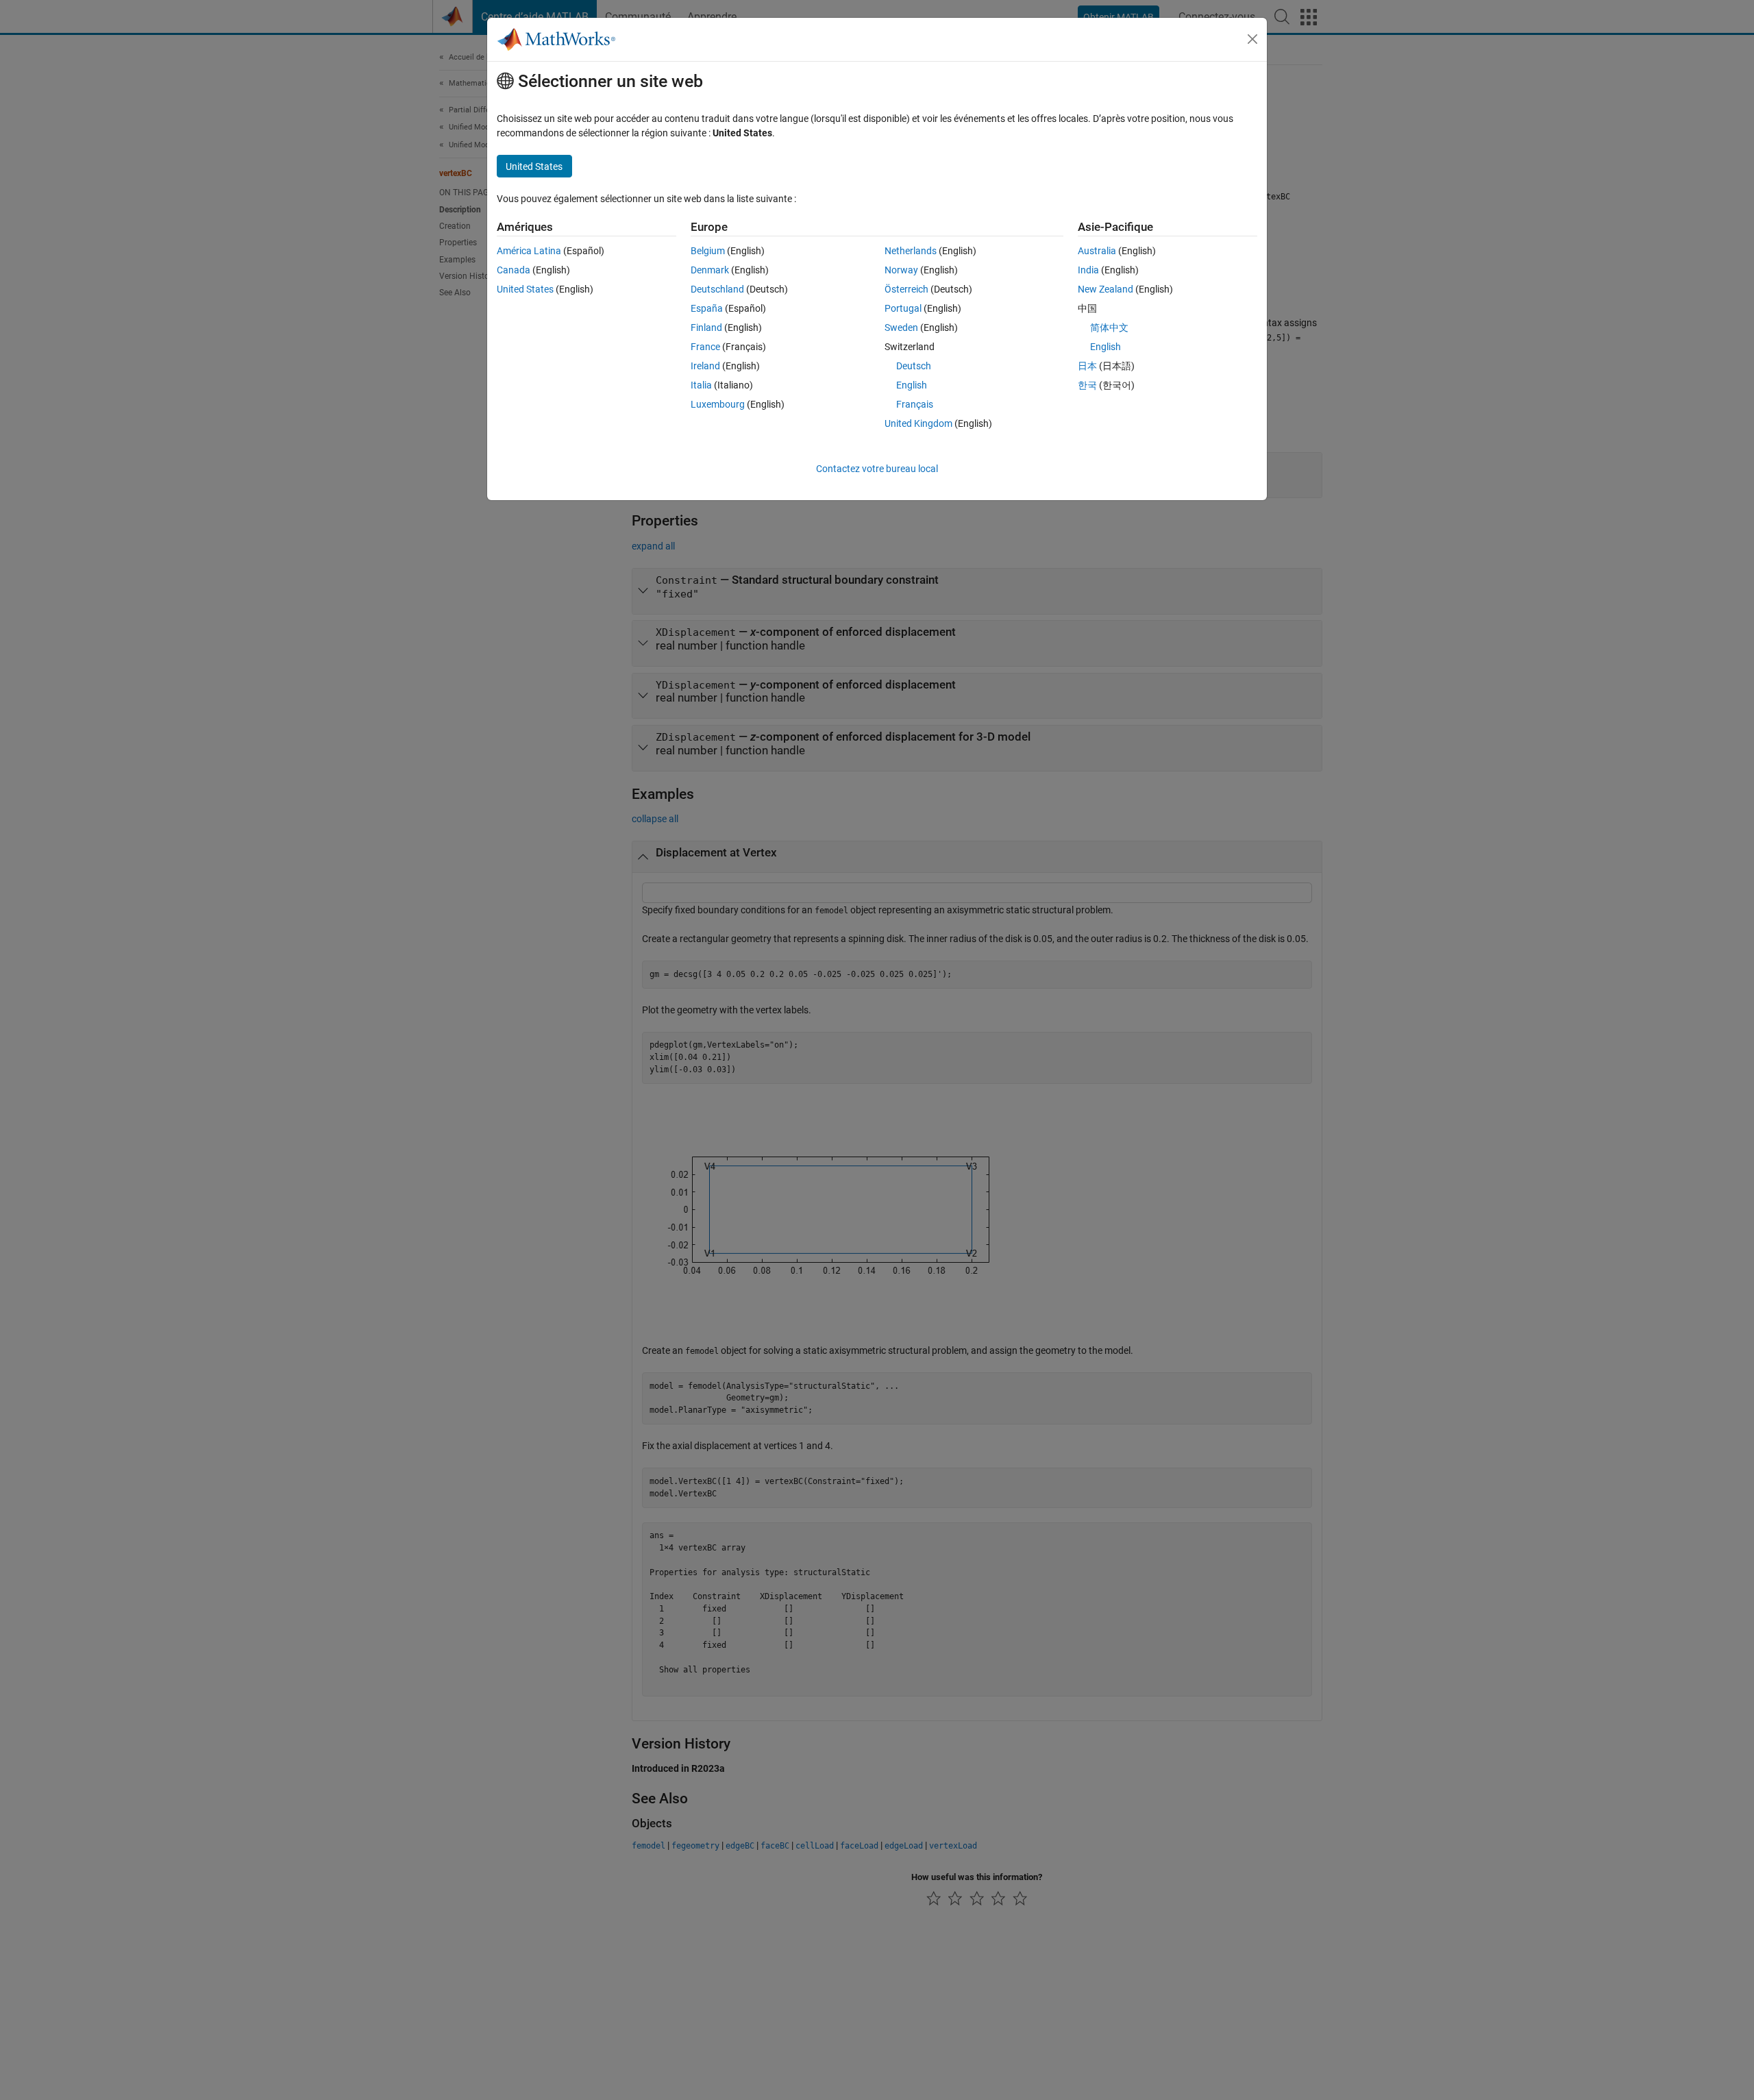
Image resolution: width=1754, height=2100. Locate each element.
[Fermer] (1252, 39)
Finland (706, 328)
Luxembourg (718, 404)
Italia (701, 385)
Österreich (906, 289)
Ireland (705, 366)
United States (525, 289)
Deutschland (717, 289)
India (1088, 270)
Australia (1097, 251)
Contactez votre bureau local (877, 469)
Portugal (903, 308)
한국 (1087, 385)
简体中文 (1109, 328)
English (912, 385)
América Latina (529, 251)
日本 (1087, 366)
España (707, 308)
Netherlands (911, 251)
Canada (514, 270)
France (705, 347)
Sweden (901, 328)
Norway (901, 270)
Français (915, 404)
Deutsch (914, 366)
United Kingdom (918, 423)
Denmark (710, 270)
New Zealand (1105, 289)
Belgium (708, 251)
